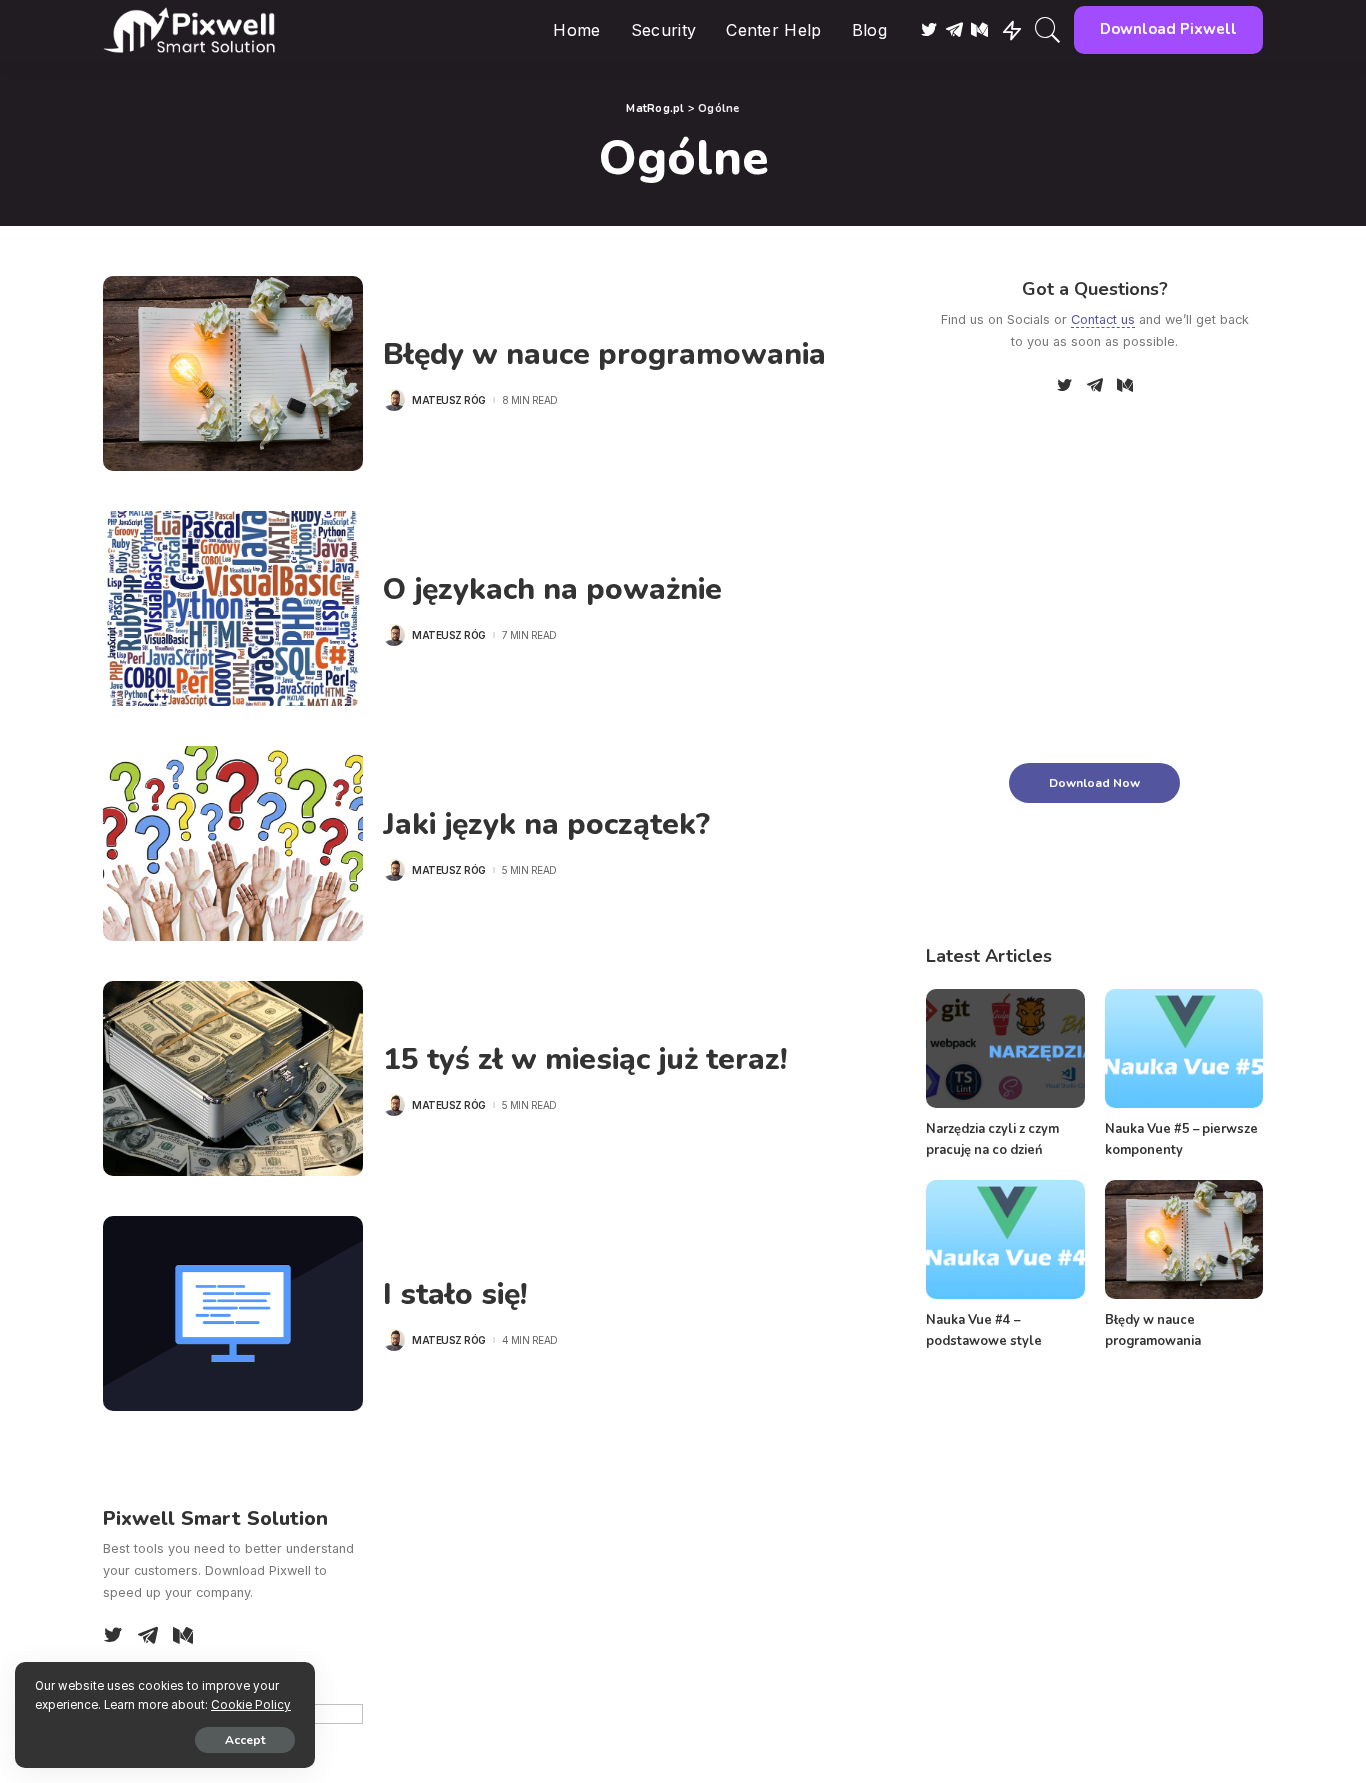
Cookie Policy (251, 1705)
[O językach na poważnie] (233, 608)
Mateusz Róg (449, 400)
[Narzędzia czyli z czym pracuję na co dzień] (1005, 1048)
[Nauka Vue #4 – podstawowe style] (1005, 1239)
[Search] (1048, 30)
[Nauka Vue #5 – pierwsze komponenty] (1184, 1048)
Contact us (1103, 319)
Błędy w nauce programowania (604, 354)
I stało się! (455, 1294)
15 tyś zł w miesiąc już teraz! (585, 1059)
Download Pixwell (1168, 29)
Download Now (1094, 783)
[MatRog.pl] (189, 30)
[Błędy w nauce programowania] (233, 373)
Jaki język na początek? (546, 824)
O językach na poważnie (552, 589)
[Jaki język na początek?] (233, 843)
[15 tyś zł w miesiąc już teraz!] (233, 1078)
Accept (245, 1740)
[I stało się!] (233, 1313)
